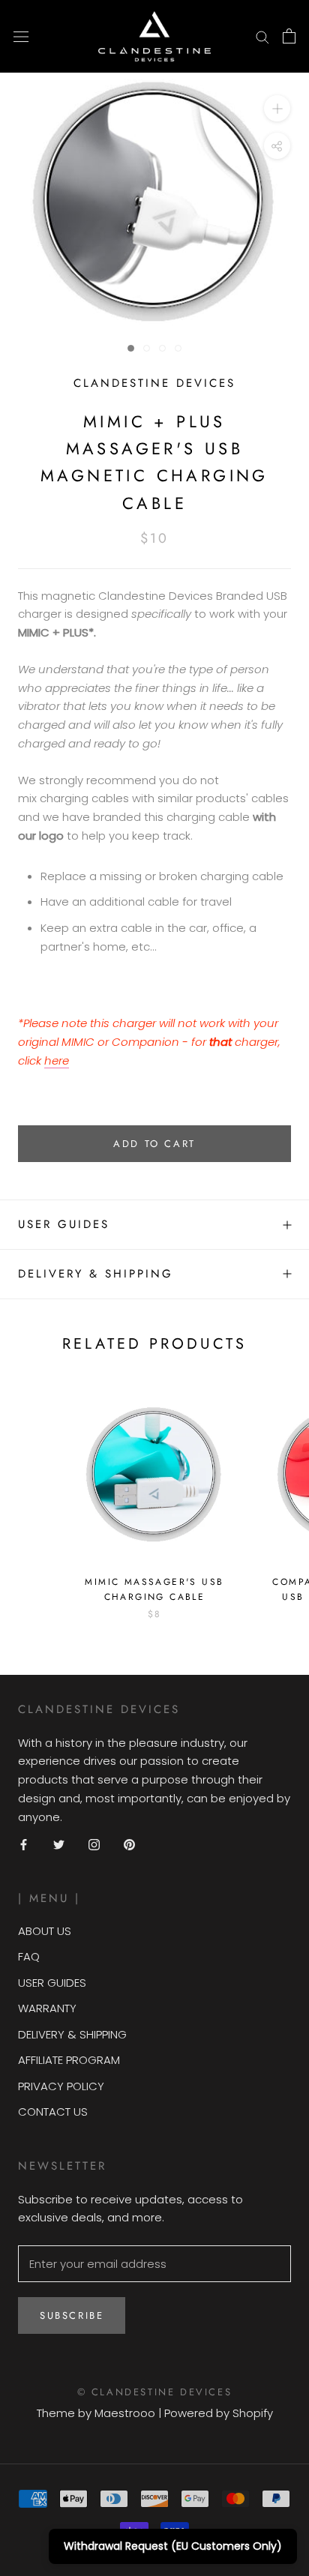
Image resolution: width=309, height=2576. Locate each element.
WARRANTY (47, 2008)
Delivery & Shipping (96, 1274)
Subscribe (72, 2315)
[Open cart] (289, 36)
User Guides (64, 1224)
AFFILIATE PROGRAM (69, 2060)
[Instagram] (94, 1844)
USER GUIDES (52, 1983)
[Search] (262, 36)
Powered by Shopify (219, 2413)
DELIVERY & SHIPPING (72, 2034)
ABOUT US (45, 1931)
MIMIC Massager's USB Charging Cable (154, 1589)
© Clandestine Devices (155, 2392)
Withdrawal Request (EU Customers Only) (173, 2546)
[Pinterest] (129, 1844)
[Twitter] (59, 1844)
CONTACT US (53, 2112)
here (57, 1060)
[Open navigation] (21, 36)
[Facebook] (24, 1844)
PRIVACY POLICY (61, 2086)
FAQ (29, 1956)
